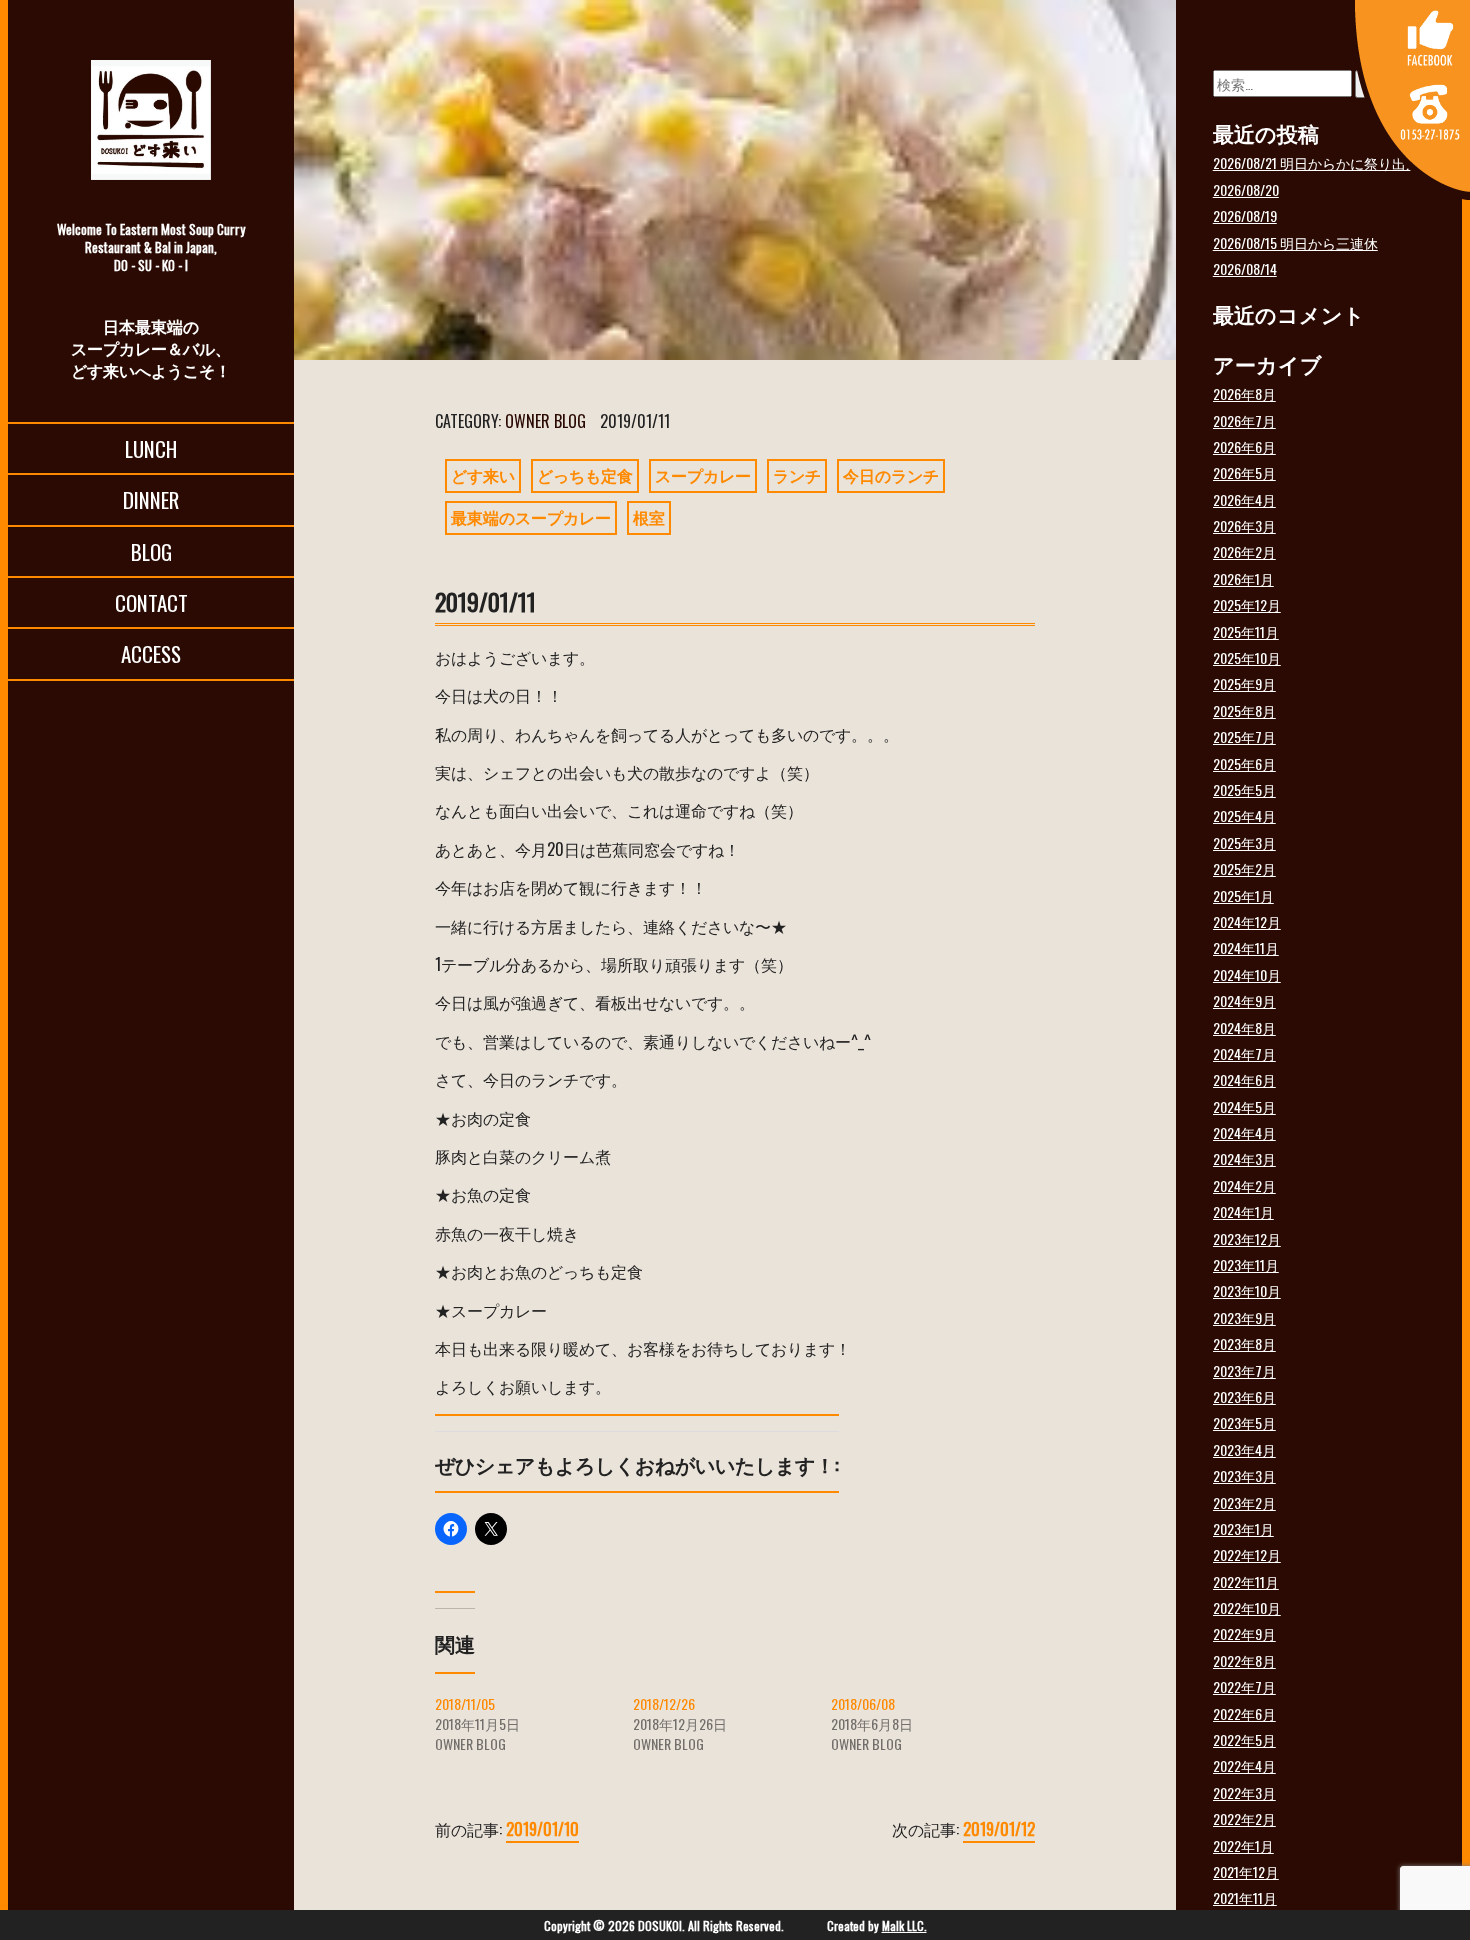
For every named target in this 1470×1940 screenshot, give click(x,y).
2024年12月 (1247, 921)
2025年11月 (1246, 631)
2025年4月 (1244, 815)
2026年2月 (1244, 551)
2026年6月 (1244, 446)
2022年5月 (1244, 1739)
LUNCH (151, 448)
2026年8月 (1244, 393)
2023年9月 (1244, 1317)
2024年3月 (1244, 1158)
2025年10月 (1247, 657)
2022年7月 (1244, 1686)
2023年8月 (1244, 1343)
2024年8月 (1244, 1027)
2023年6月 (1244, 1396)
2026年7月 (1244, 420)
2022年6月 (1244, 1713)
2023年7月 (1244, 1370)
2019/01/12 (999, 1829)
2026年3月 (1244, 525)
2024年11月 (1246, 947)
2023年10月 (1247, 1290)
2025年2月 (1244, 868)
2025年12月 (1247, 604)
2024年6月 (1244, 1079)
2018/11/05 (465, 1703)
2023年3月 (1244, 1475)
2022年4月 (1244, 1765)
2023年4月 (1244, 1449)
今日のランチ (891, 475)
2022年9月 (1244, 1633)
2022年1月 (1243, 1845)
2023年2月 (1244, 1502)
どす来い (483, 475)
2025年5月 (1244, 789)
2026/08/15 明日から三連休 (1295, 242)
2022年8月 (1244, 1660)
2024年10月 (1247, 974)
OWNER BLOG (545, 421)
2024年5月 (1244, 1106)
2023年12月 (1247, 1238)
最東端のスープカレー (531, 517)
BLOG (151, 551)
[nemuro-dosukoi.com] (151, 120)
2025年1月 (1243, 895)
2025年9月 (1244, 683)
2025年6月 (1244, 763)
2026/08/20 (1246, 189)
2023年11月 (1246, 1264)
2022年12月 (1247, 1554)
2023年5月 (1244, 1422)
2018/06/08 (863, 1703)
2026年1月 (1243, 578)
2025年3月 (1244, 842)
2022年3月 (1244, 1792)
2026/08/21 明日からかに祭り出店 (1316, 162)
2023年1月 (1243, 1528)
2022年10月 (1247, 1607)
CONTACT (151, 602)
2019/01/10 (542, 1829)
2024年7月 (1244, 1053)
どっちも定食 (585, 475)
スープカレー (703, 475)
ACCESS (151, 653)
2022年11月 (1246, 1581)
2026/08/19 (1245, 215)
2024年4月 (1244, 1132)
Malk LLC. (904, 1925)
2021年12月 (1246, 1871)
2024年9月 (1244, 1000)
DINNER (151, 499)
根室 (649, 517)
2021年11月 (1245, 1897)
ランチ (797, 475)
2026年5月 (1244, 472)
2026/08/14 (1245, 268)
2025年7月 (1244, 736)
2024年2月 (1244, 1185)
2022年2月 (1244, 1818)
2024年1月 (1243, 1211)
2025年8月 (1244, 710)
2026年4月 (1244, 499)
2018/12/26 (664, 1703)
